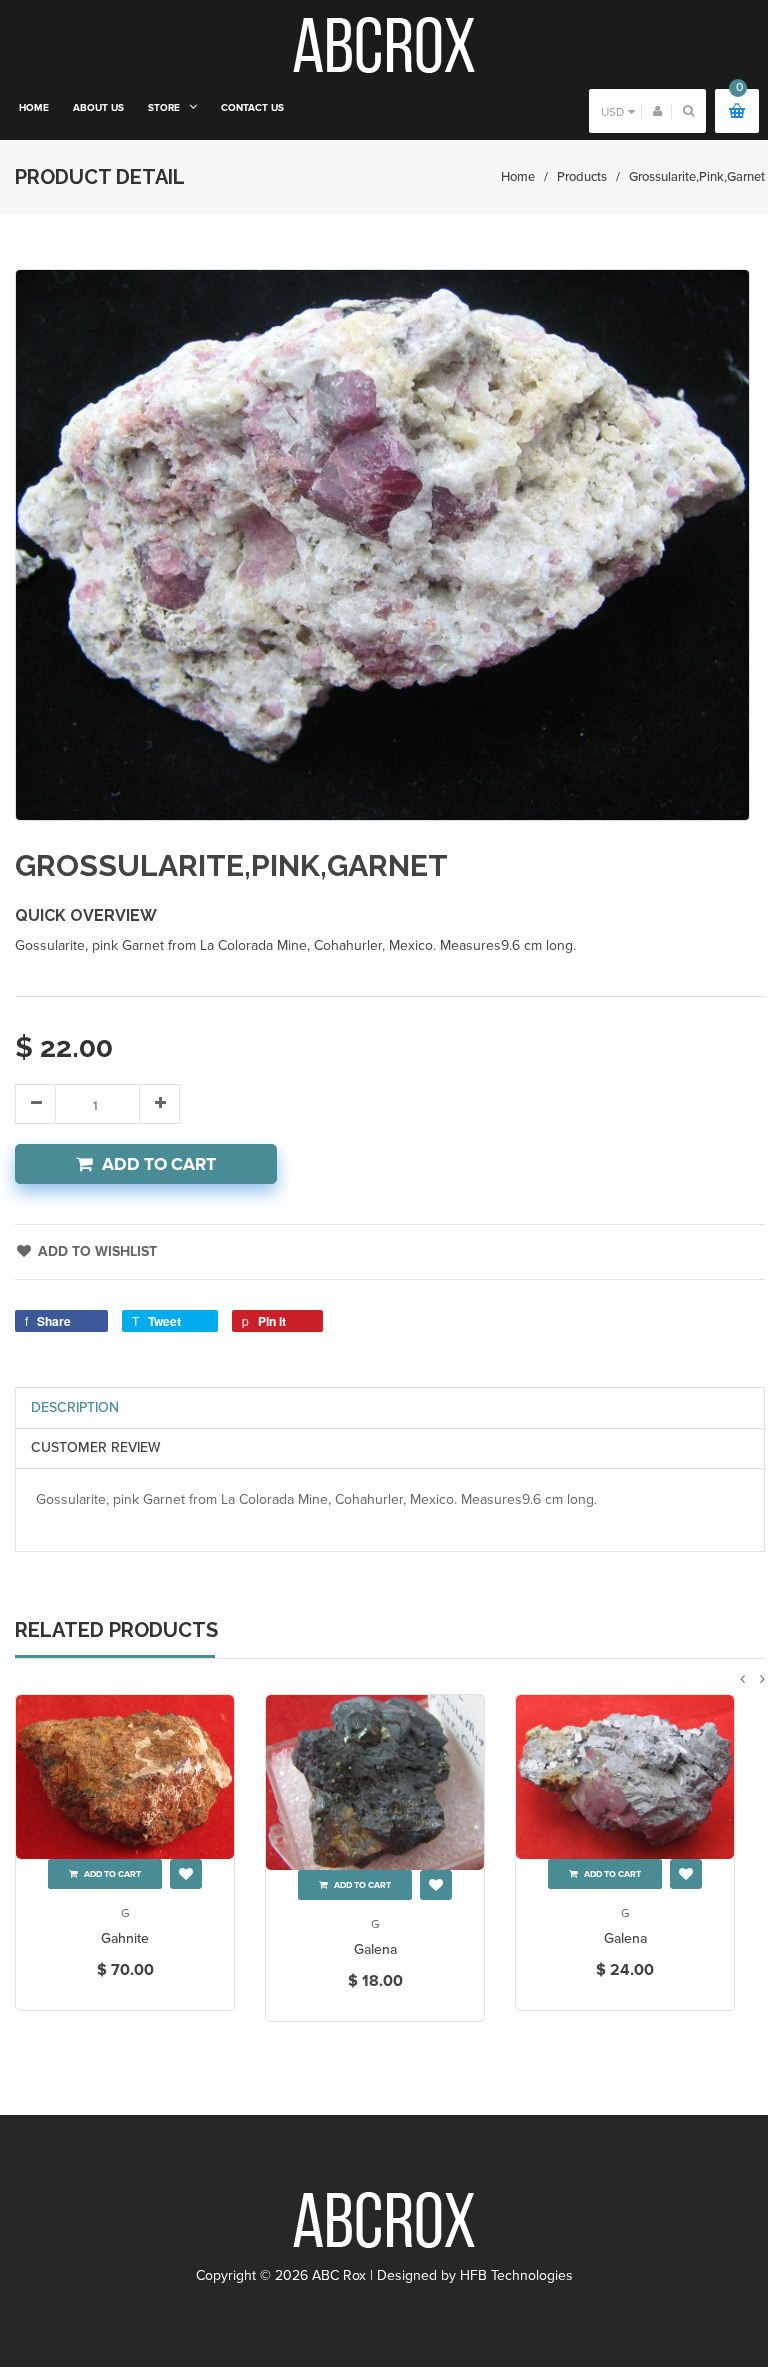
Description (75, 1407)
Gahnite (125, 1938)
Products (582, 177)
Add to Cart (159, 1164)
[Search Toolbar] (688, 110)
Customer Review (96, 1447)
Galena (375, 1949)
